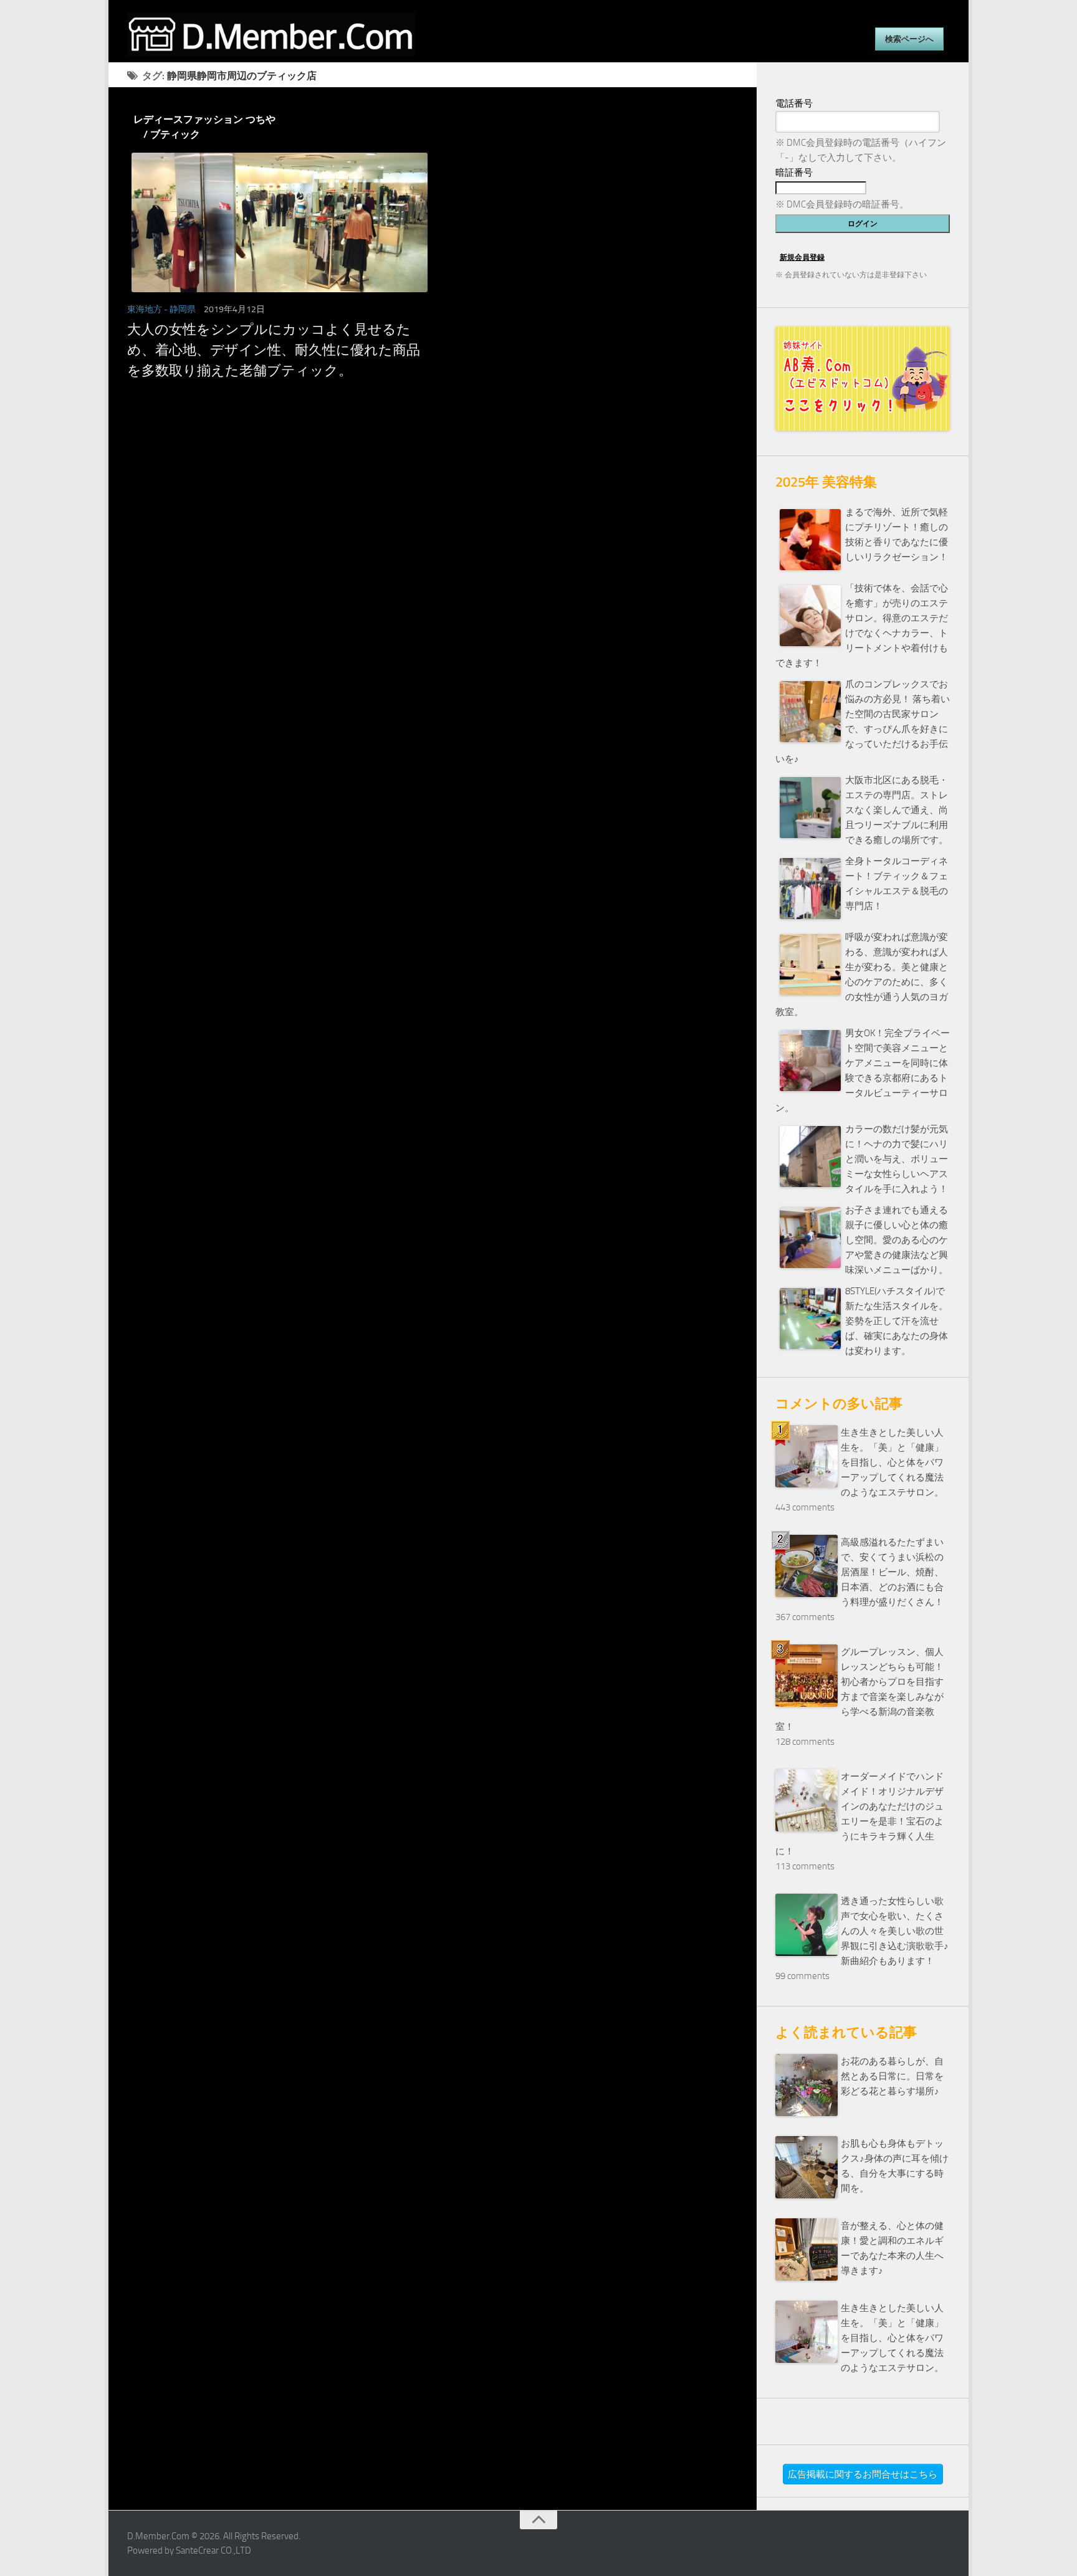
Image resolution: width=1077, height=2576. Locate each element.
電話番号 (794, 103)
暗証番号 (794, 173)
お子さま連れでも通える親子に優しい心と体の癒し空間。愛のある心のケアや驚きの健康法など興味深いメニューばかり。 (897, 1240)
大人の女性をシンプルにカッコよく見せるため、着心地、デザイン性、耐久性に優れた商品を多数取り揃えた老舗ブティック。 (274, 350)
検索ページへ (909, 39)
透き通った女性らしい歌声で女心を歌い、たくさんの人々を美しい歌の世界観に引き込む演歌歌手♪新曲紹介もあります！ (895, 1931)
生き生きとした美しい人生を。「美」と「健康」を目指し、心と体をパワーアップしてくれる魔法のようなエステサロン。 (892, 1462)
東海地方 (145, 309)
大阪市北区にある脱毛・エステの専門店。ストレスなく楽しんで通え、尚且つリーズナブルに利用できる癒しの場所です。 (897, 810)
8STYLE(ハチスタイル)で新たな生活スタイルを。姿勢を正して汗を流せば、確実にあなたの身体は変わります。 (897, 1321)
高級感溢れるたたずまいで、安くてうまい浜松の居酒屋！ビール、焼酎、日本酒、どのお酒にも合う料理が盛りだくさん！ (892, 1572)
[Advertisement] (433, 518)
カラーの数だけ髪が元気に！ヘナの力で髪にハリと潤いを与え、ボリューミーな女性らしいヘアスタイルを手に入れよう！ (897, 1159)
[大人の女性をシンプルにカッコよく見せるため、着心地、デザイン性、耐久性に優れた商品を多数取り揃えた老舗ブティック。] (275, 222)
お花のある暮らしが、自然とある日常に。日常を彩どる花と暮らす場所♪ (892, 2076)
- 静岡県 (180, 309)
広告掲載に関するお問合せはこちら (863, 2474)
